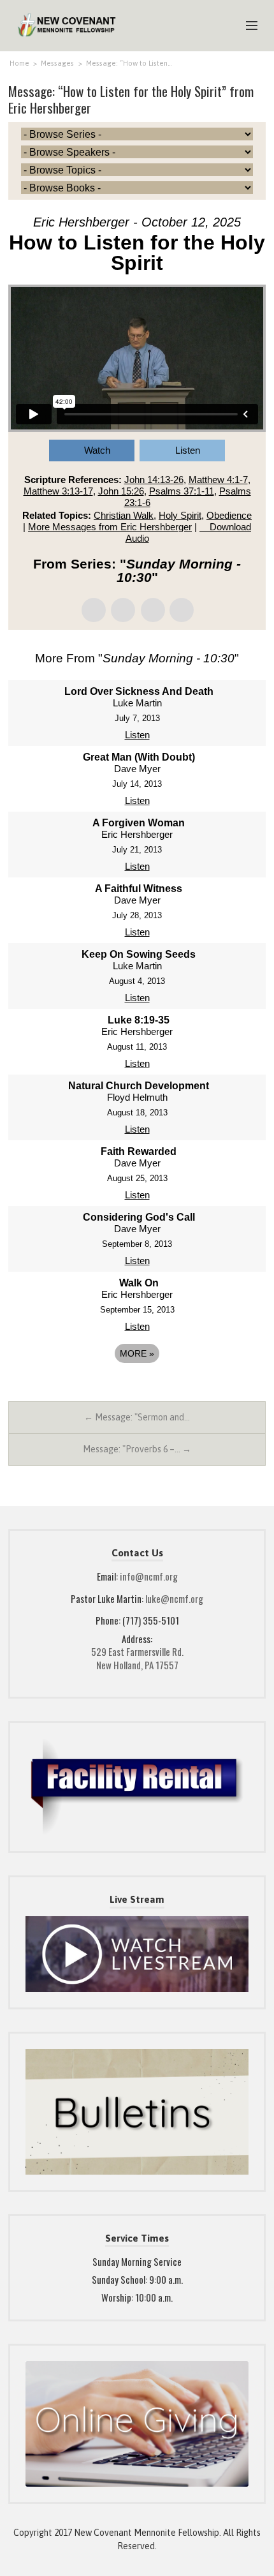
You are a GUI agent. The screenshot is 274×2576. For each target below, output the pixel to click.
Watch (97, 450)
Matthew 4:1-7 (218, 480)
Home (19, 63)
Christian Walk (124, 515)
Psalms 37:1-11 (182, 491)
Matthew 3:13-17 (58, 491)
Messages (57, 63)
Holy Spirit (180, 515)
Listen (188, 450)
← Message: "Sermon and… (137, 1417)
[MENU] (246, 26)
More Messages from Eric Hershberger (110, 527)
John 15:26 (121, 491)
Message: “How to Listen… (129, 63)
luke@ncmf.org (174, 1598)
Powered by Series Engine (137, 1389)
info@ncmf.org (149, 1576)
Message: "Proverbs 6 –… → (137, 1449)
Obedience (229, 515)
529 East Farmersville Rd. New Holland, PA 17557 (137, 1658)
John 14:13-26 (154, 480)
